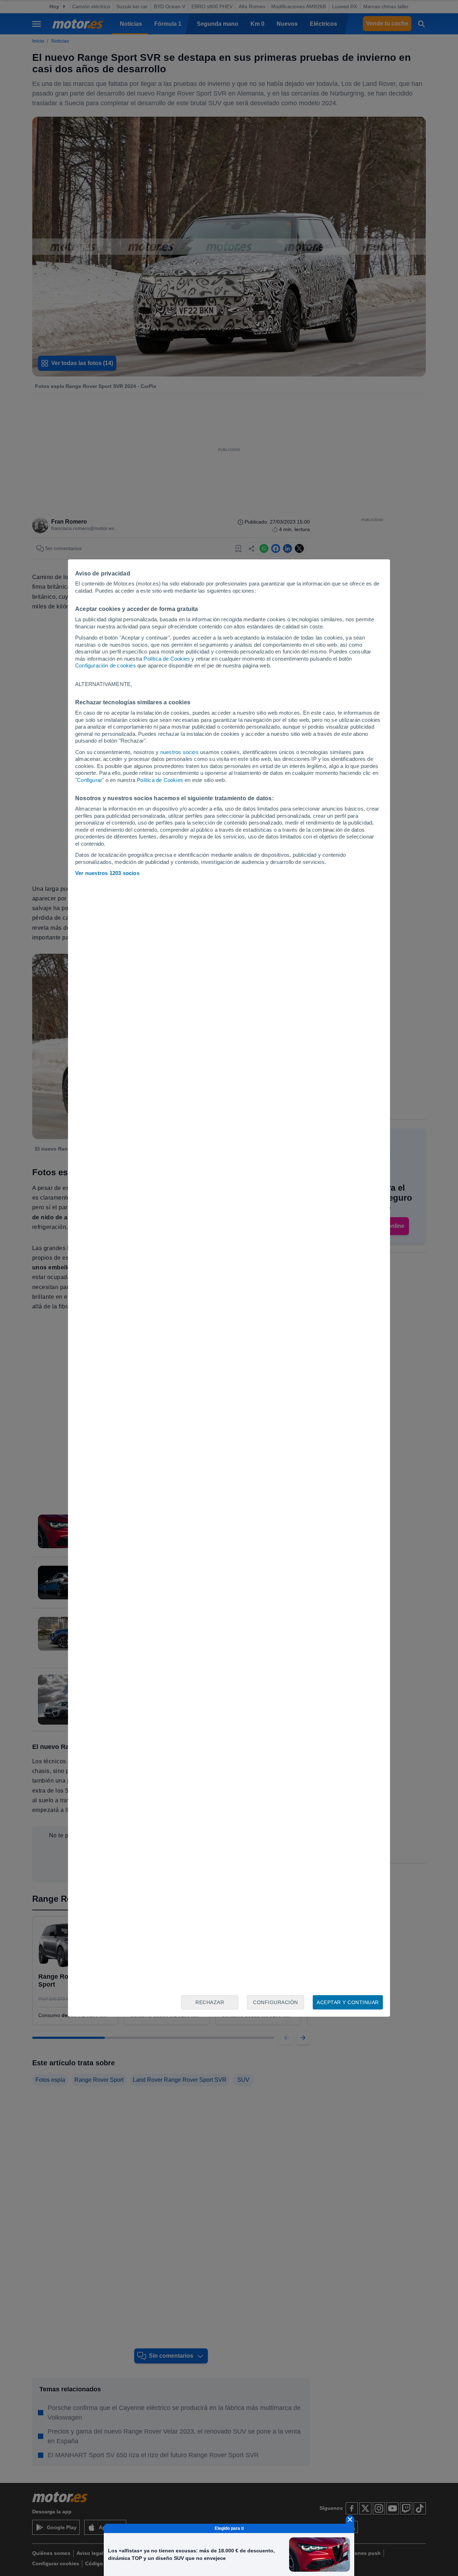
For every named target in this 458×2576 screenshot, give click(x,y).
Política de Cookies (167, 659)
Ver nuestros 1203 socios (107, 873)
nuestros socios (179, 752)
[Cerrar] (350, 2519)
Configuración (276, 2002)
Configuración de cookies (106, 665)
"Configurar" (89, 780)
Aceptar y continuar (348, 2002)
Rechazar (210, 2002)
